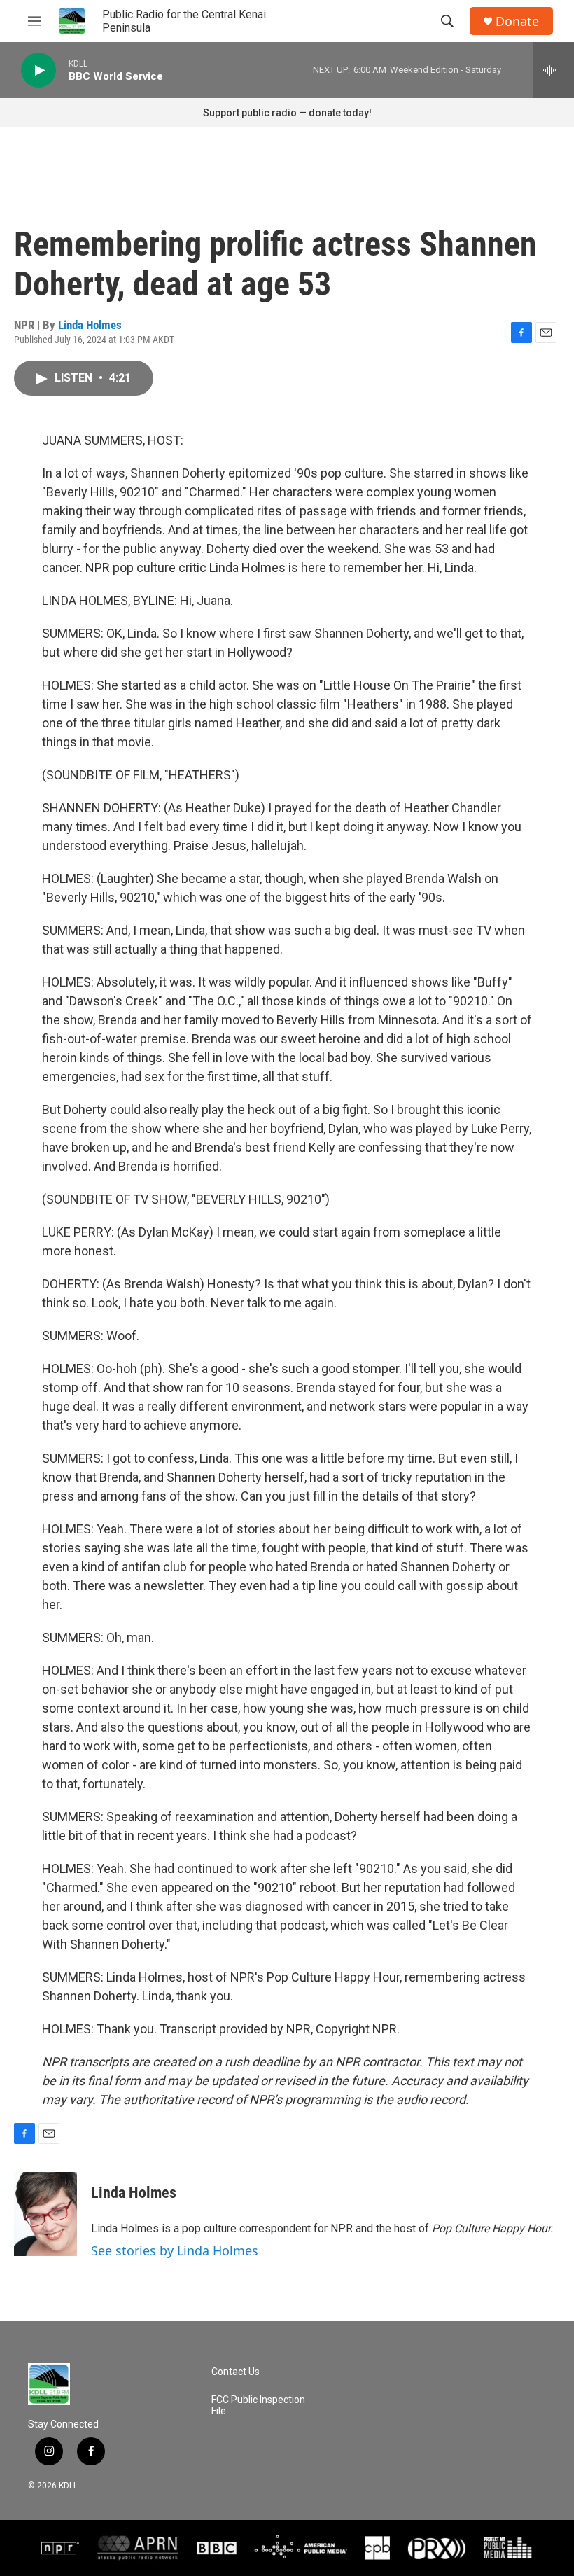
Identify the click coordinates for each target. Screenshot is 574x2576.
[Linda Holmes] (45, 2214)
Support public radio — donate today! (287, 113)
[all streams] (553, 70)
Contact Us (236, 2372)
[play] (38, 70)
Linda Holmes (90, 325)
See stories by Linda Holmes (175, 2250)
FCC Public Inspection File (258, 2406)
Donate (517, 21)
